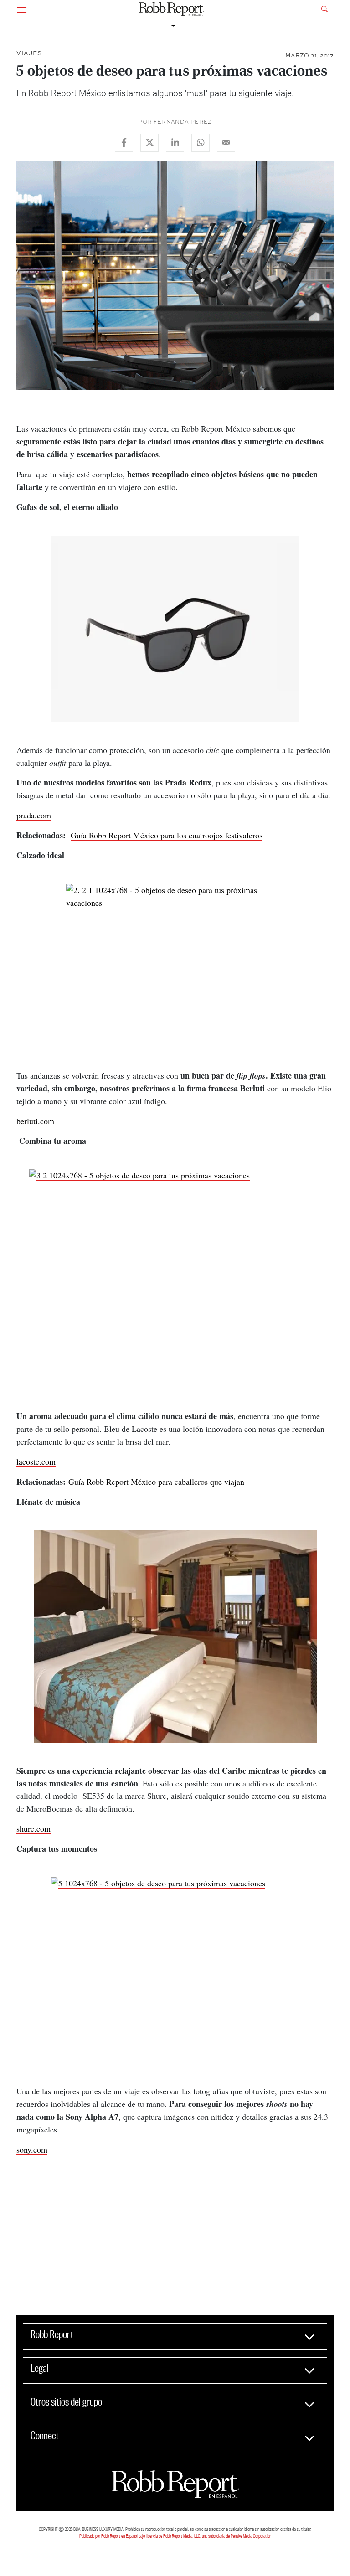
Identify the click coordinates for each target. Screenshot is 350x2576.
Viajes (29, 53)
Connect (45, 2436)
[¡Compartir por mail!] (226, 143)
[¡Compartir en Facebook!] (124, 143)
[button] (22, 9)
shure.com (33, 1828)
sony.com (32, 2149)
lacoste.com (36, 1461)
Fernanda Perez (183, 122)
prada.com (34, 815)
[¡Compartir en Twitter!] (149, 143)
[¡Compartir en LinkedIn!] (175, 143)
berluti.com (35, 1121)
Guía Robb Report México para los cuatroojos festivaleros (167, 835)
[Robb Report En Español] (171, 9)
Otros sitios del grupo (66, 2402)
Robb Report (52, 2334)
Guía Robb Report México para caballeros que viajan (156, 1482)
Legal (40, 2368)
